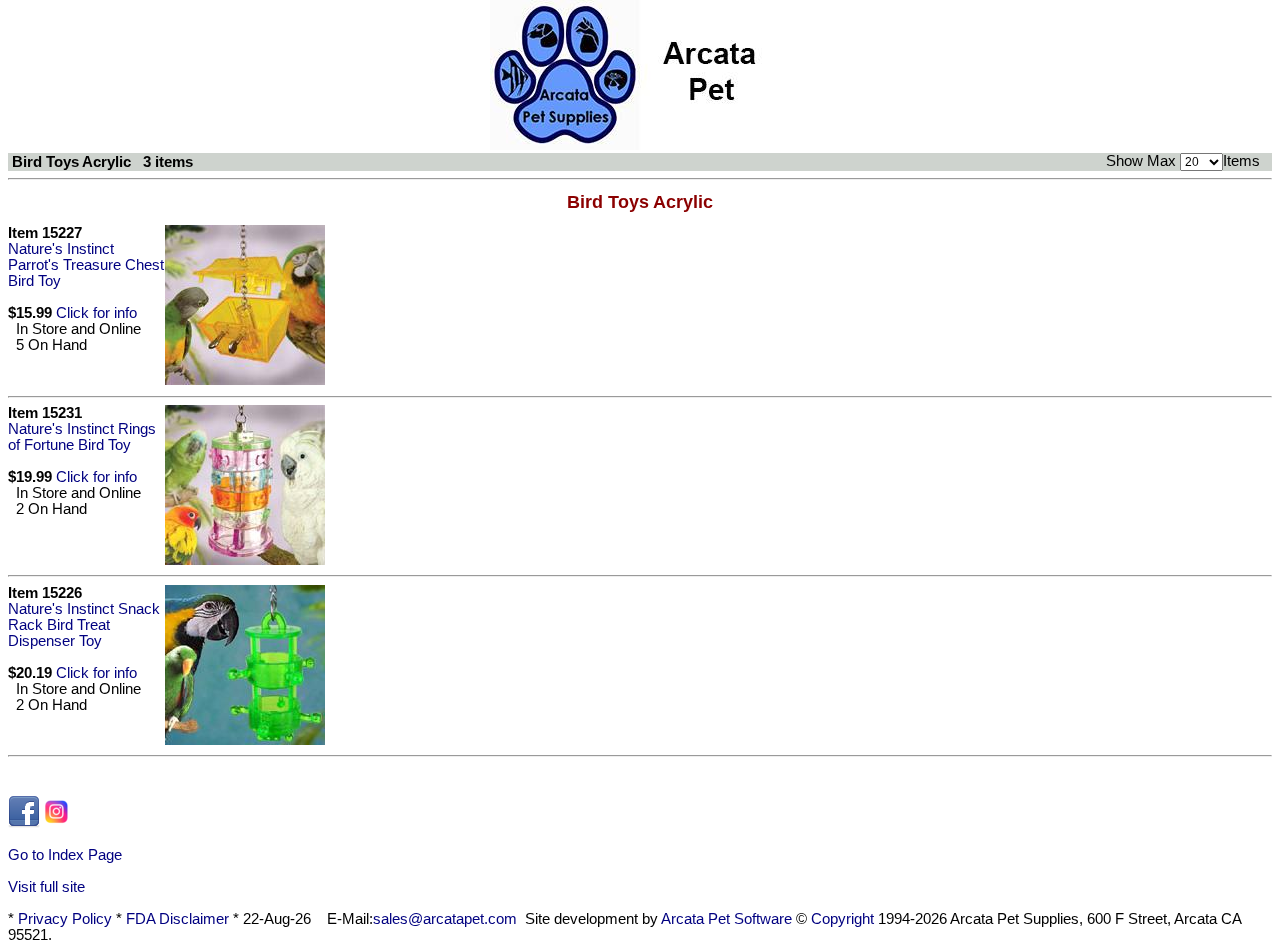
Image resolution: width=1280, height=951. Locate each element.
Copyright (842, 919)
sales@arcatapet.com (445, 919)
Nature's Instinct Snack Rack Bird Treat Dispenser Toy (84, 625)
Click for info (96, 313)
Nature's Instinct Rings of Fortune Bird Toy (82, 437)
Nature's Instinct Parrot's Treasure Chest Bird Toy (86, 265)
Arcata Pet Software (726, 919)
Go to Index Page (65, 855)
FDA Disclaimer (177, 919)
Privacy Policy (65, 919)
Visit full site (46, 887)
